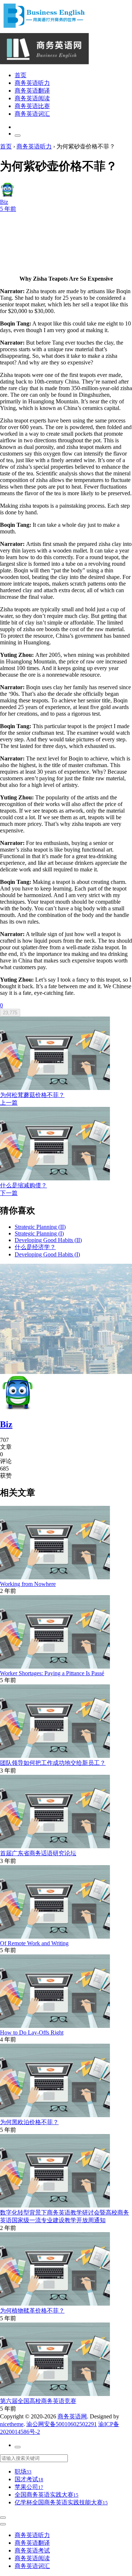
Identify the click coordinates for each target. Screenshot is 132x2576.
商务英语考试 (32, 2550)
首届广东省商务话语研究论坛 (38, 1853)
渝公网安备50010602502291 (62, 2424)
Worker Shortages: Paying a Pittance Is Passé (52, 1673)
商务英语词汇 (32, 114)
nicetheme (12, 2424)
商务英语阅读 (32, 98)
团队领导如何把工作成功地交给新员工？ (53, 1763)
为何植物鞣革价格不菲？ (32, 2311)
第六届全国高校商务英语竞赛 (38, 2401)
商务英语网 (72, 2416)
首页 (21, 75)
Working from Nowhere (28, 1584)
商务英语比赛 (32, 106)
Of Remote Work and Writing (34, 1943)
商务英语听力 (32, 83)
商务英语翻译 (32, 91)
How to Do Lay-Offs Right (32, 2032)
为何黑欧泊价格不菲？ (29, 2122)
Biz (6, 1424)
